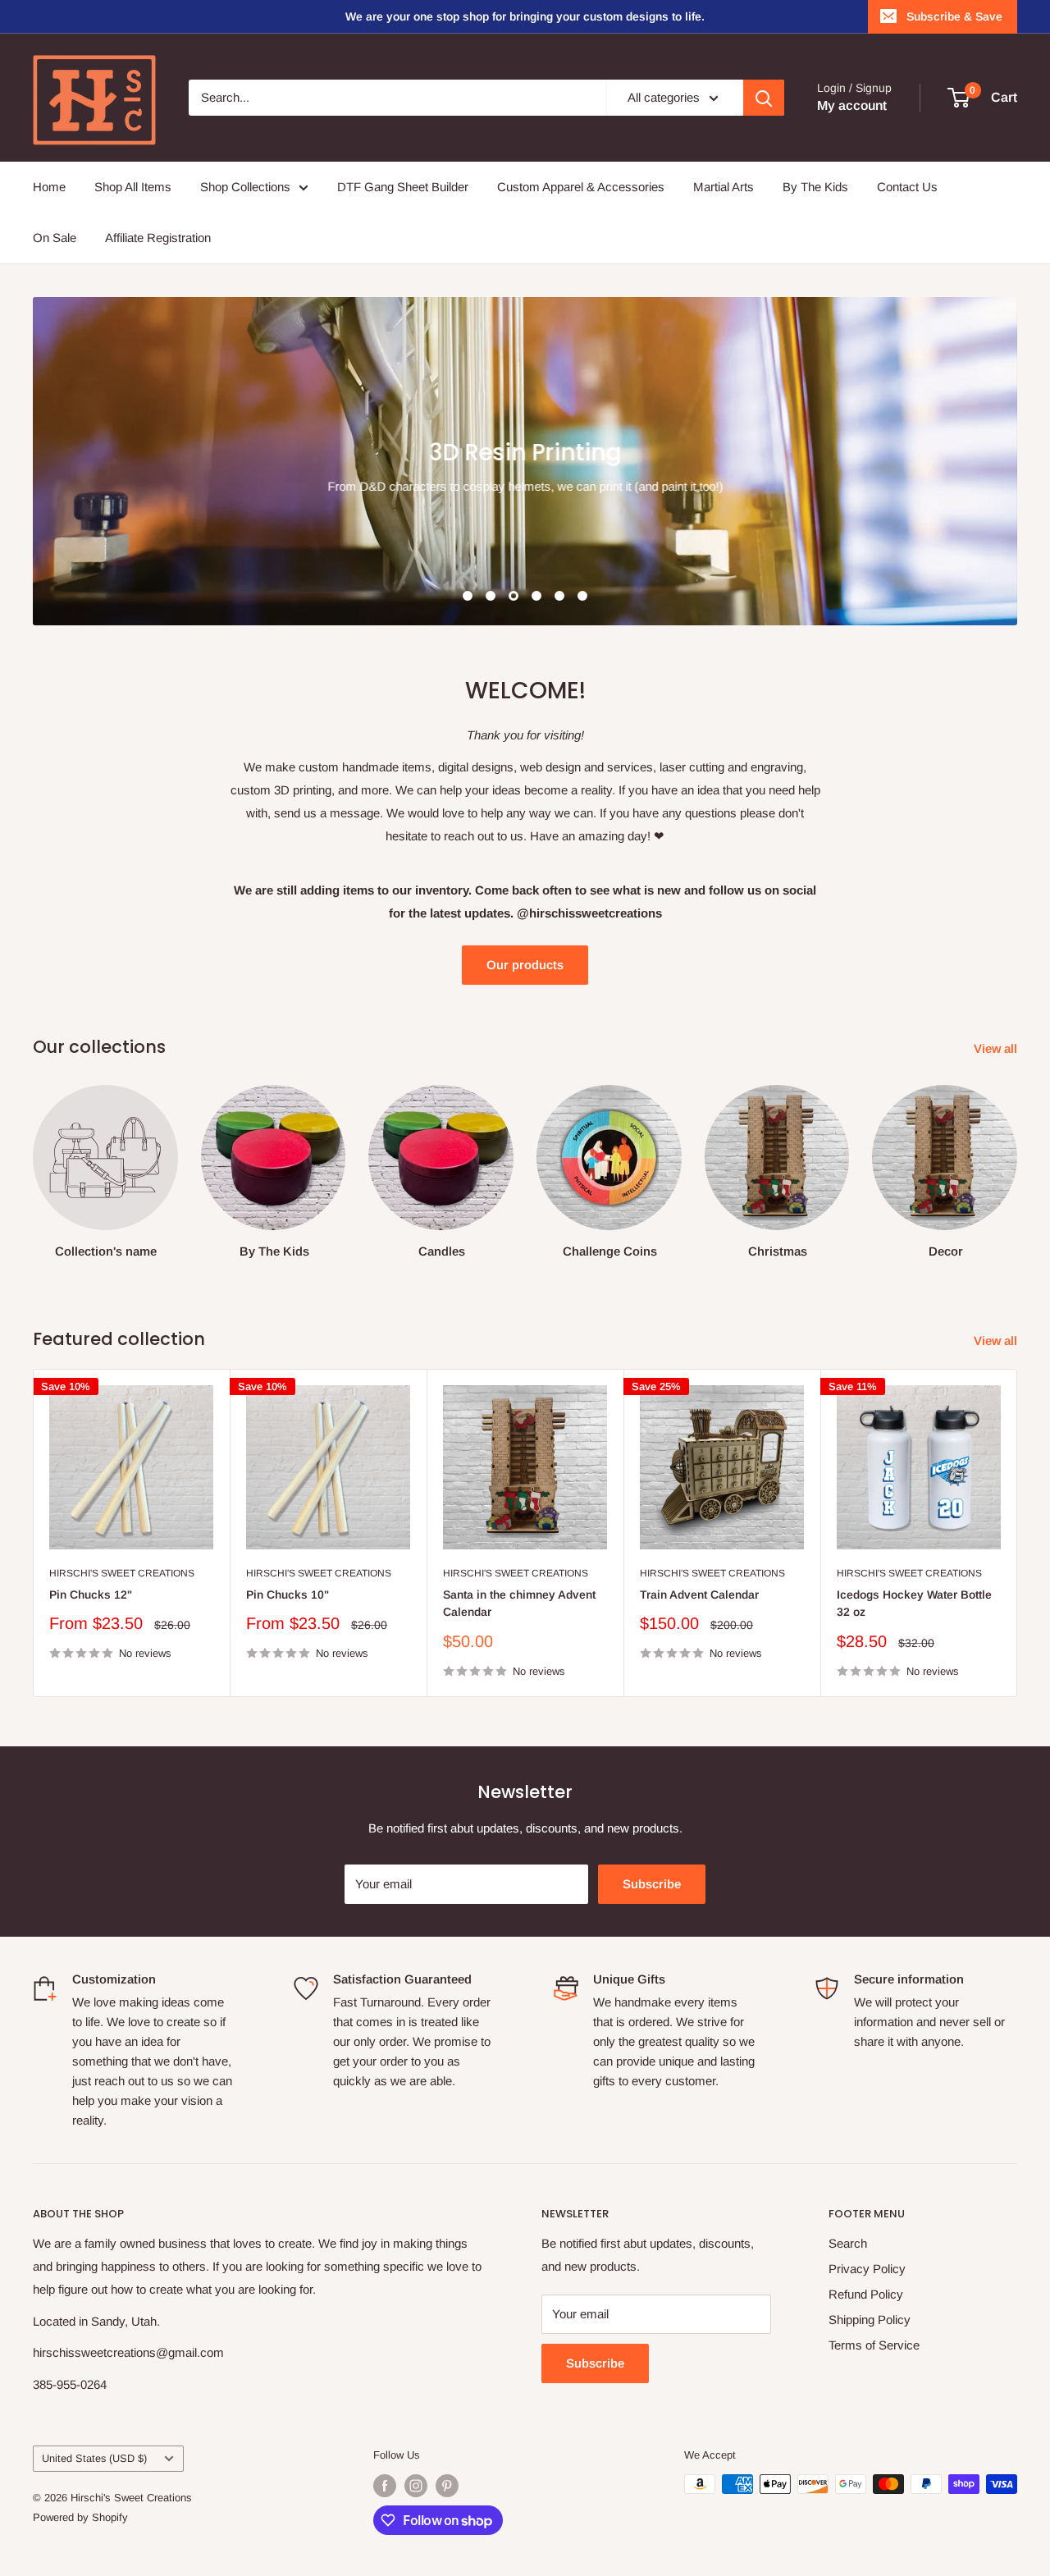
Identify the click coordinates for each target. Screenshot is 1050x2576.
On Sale (55, 238)
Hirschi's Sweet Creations (122, 1573)
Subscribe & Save (954, 16)
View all (997, 1048)
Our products (525, 965)
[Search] (764, 98)
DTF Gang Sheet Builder (403, 187)
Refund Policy (866, 2294)
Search (848, 2243)
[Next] (1017, 1165)
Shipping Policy (870, 2320)
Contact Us (907, 187)
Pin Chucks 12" (91, 1595)
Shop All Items (133, 187)
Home (49, 187)
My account (852, 105)
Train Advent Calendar (699, 1595)
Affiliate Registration (158, 238)
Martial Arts (724, 187)
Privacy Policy (867, 2269)
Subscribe (652, 1884)
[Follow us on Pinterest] (447, 2486)
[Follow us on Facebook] (385, 2486)
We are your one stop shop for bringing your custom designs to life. (525, 16)
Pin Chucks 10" (288, 1595)
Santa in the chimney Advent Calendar (519, 1604)
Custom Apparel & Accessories (581, 187)
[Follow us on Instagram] (416, 2486)
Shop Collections (245, 187)
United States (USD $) (94, 2458)
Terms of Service (874, 2345)
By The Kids (815, 187)
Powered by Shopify (80, 2517)
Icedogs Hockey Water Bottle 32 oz (914, 1604)
